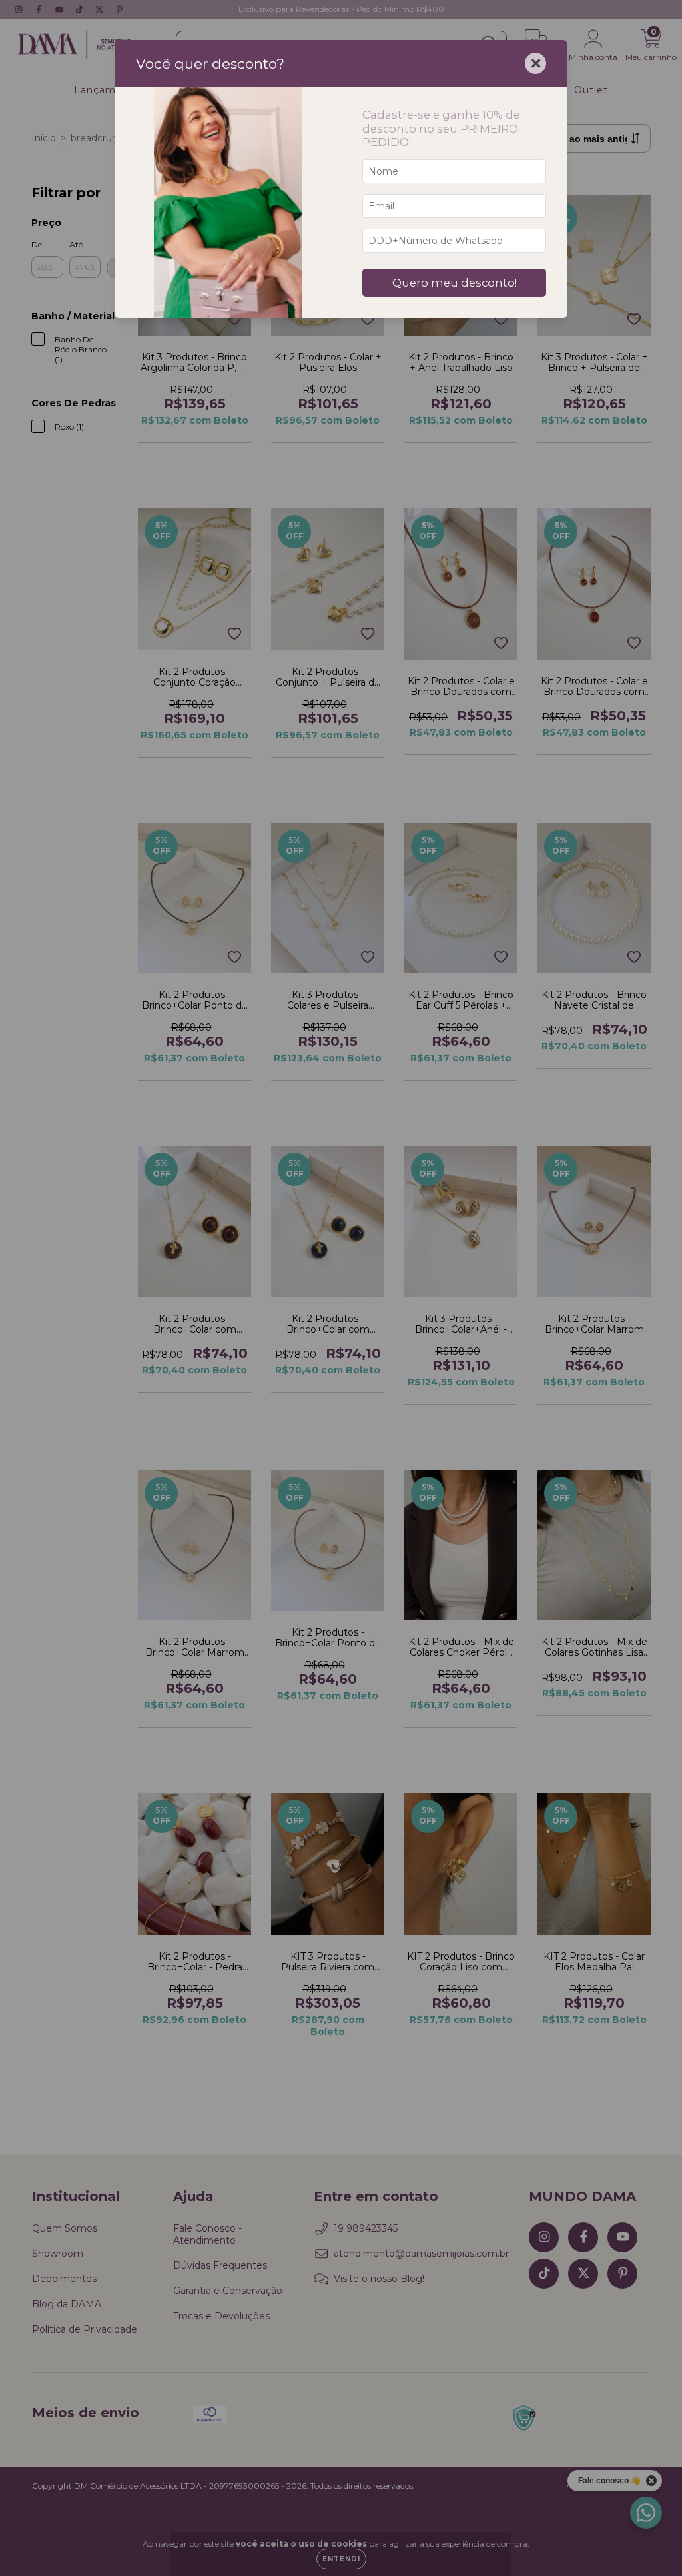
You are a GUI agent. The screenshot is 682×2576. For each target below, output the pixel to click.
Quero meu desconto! (455, 283)
